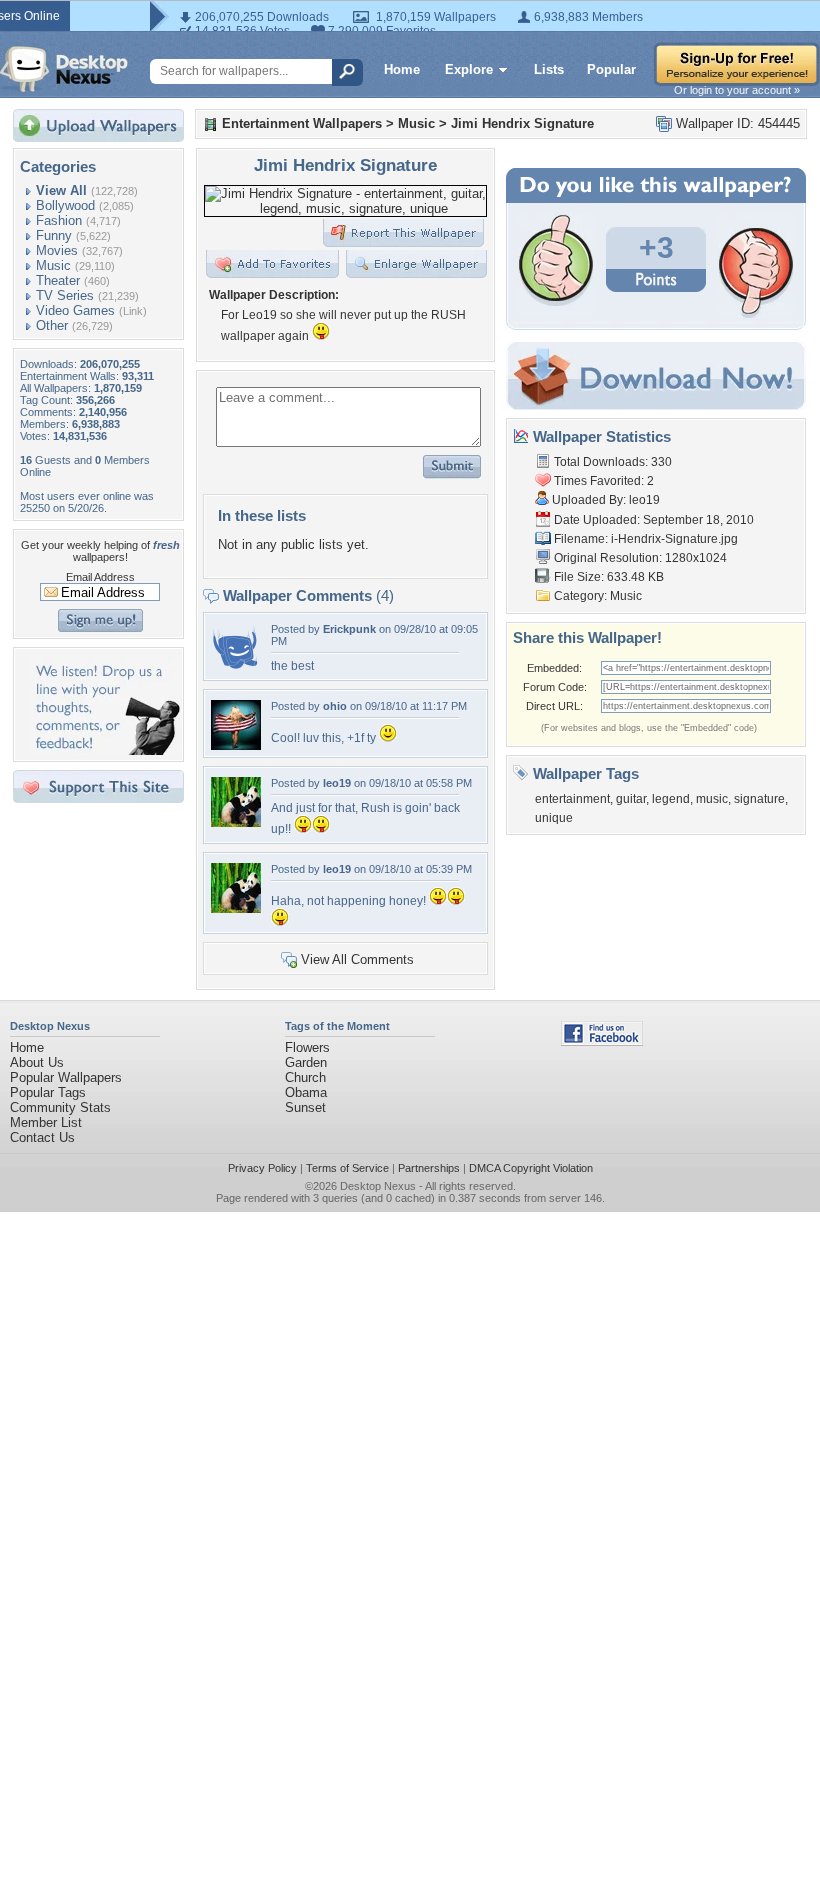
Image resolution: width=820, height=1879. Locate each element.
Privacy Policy (262, 1168)
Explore (469, 69)
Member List (46, 1122)
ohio (335, 706)
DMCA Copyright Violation (531, 1168)
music (712, 799)
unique (554, 818)
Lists (549, 69)
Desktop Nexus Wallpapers (64, 69)
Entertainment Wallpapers (302, 123)
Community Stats (60, 1107)
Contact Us (42, 1137)
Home (402, 69)
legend (671, 799)
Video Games (75, 310)
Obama (306, 1092)
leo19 (337, 783)
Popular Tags (48, 1092)
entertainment (572, 799)
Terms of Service (347, 1168)
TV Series (65, 295)
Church (305, 1077)
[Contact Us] (104, 750)
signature (759, 799)
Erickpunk (349, 629)
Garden (306, 1062)
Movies (57, 250)
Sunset (305, 1107)
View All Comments (357, 959)
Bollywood (65, 205)
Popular (611, 69)
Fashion (59, 220)
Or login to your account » (737, 90)
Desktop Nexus (378, 1186)
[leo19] (236, 822)
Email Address (100, 577)
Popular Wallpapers (66, 1077)
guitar (631, 799)
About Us (37, 1062)
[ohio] (236, 745)
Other (52, 325)
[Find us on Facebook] (602, 1041)
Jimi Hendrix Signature (522, 123)
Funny (54, 235)
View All (61, 190)
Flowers (307, 1047)
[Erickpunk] (236, 668)
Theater (58, 280)
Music (53, 265)
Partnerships (429, 1168)
